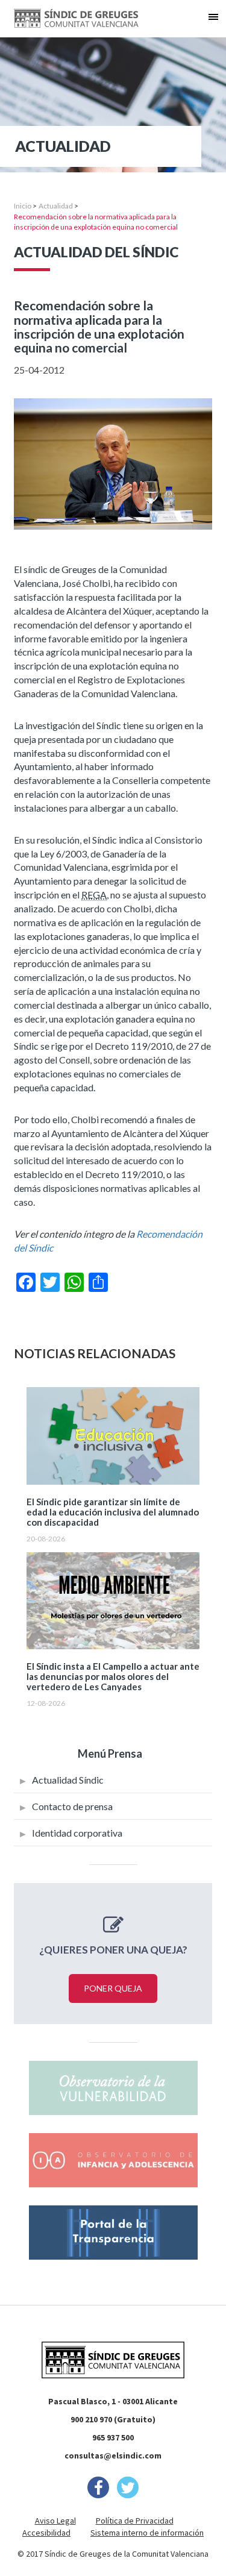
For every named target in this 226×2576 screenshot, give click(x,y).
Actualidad (56, 206)
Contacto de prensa (72, 1806)
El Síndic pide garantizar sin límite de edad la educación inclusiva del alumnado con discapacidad (113, 1512)
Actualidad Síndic (68, 1780)
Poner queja (113, 1988)
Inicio (23, 206)
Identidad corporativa (77, 1833)
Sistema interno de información (147, 2533)
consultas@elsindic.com (113, 2455)
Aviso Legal (55, 2521)
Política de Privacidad (135, 2521)
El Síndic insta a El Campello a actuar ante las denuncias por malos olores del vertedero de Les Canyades (113, 1677)
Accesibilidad (46, 2533)
